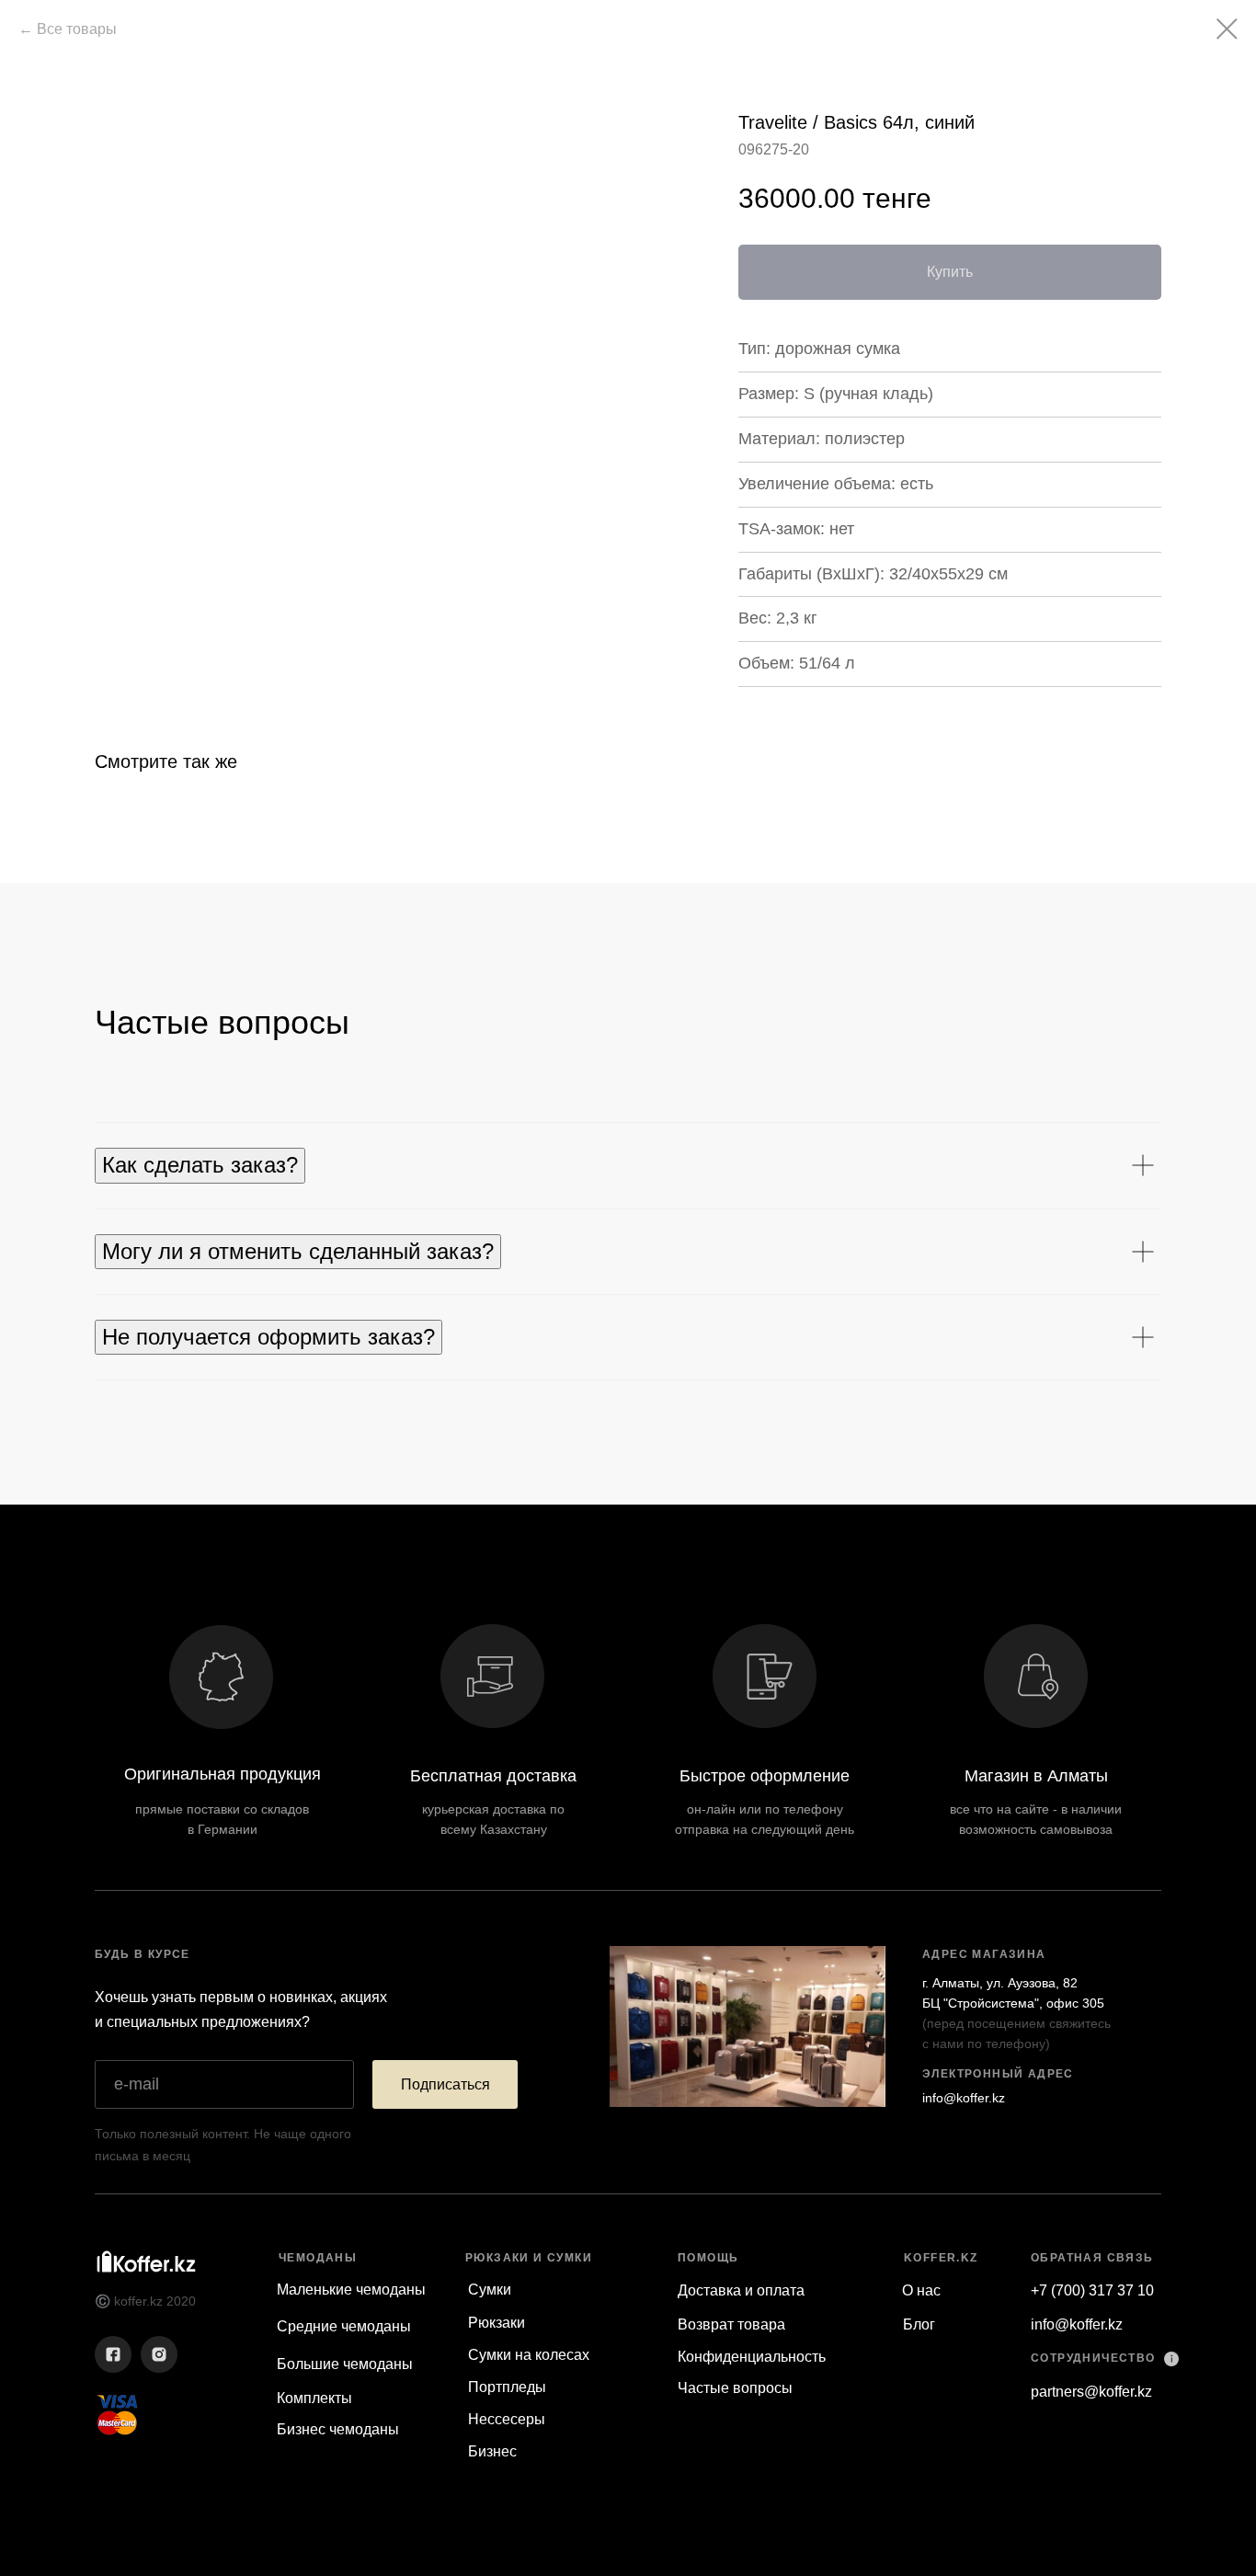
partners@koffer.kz (1091, 2392)
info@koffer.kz (964, 2098)
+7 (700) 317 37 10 (1092, 2290)
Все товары (77, 29)
